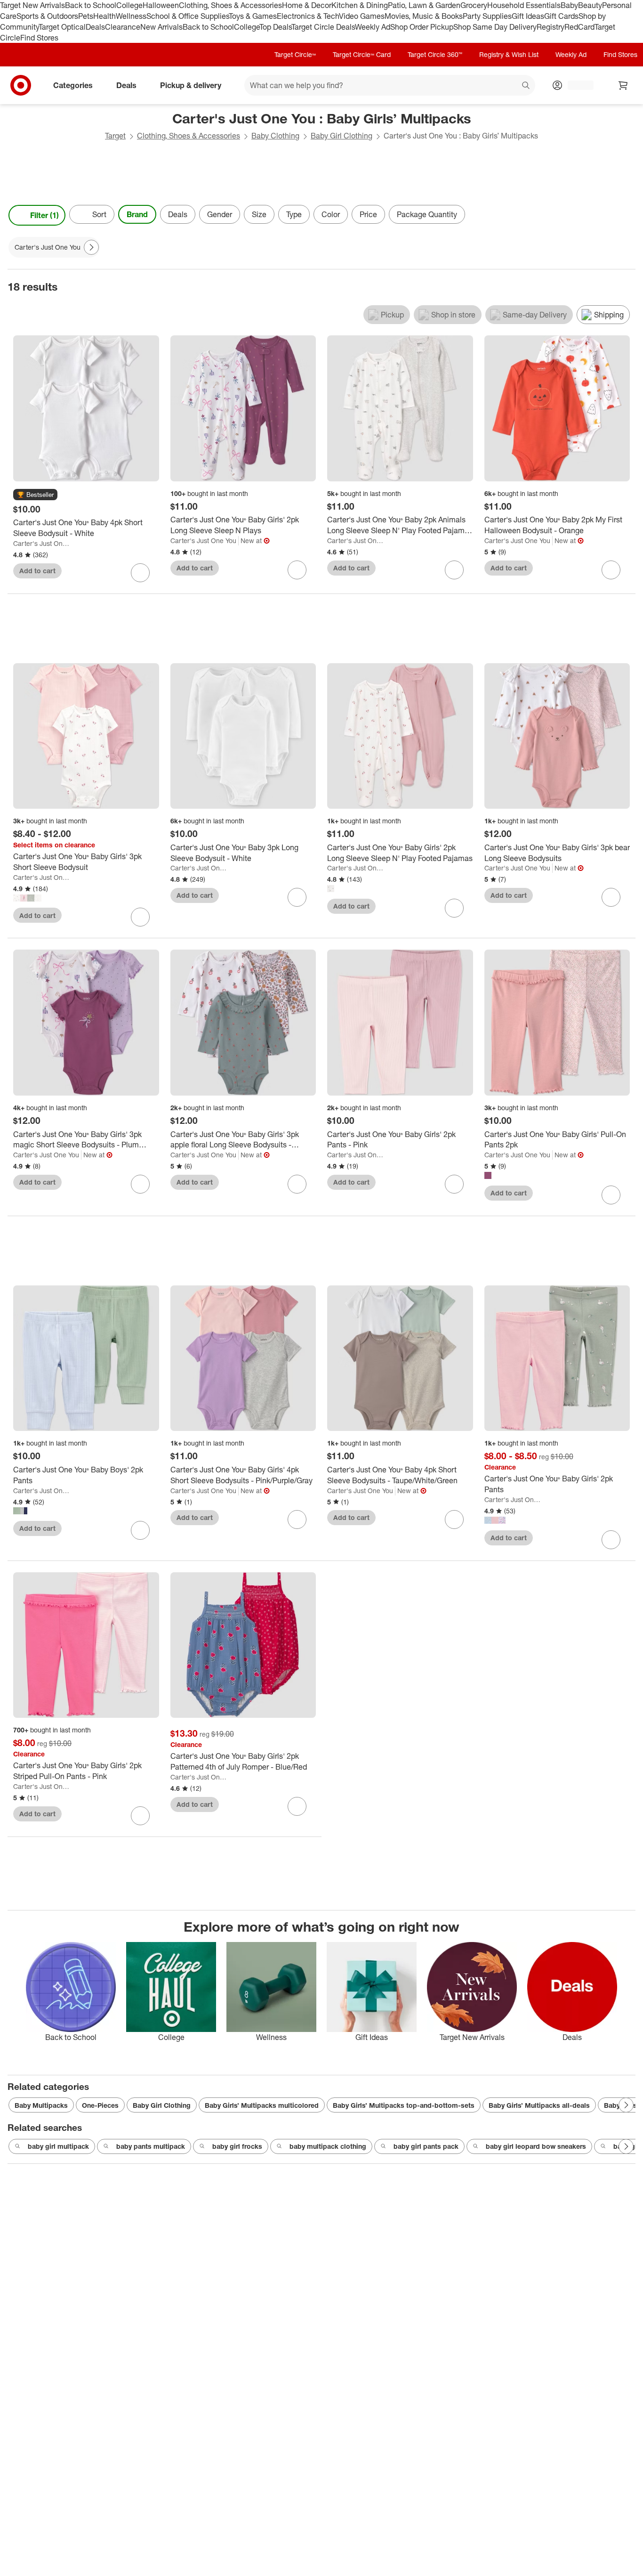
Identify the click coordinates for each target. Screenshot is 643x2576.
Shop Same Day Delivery (495, 27)
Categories (73, 85)
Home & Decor (307, 5)
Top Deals (275, 27)
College (129, 5)
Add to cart (37, 571)
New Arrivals (161, 27)
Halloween (161, 5)
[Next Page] (626, 215)
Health (104, 16)
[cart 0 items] (623, 85)
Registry (551, 27)
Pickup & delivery (191, 85)
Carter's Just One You (42, 543)
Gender (220, 214)
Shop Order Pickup (422, 27)
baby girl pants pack (426, 2146)
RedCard (579, 27)
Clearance (123, 27)
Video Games (362, 16)
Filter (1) (44, 215)
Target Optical (62, 27)
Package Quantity (427, 214)
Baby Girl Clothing (342, 136)
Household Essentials (524, 5)
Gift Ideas (528, 16)
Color (331, 214)
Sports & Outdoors (47, 16)
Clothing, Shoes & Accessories (230, 5)
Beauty (590, 5)
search (526, 86)
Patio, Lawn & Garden (424, 5)
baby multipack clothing (328, 2146)
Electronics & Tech (308, 16)
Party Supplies (487, 16)
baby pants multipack (151, 2146)
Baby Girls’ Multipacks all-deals (539, 2105)
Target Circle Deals (323, 27)
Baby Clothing (275, 136)
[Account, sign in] (576, 85)
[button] (35, 495)
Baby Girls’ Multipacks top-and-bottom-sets (404, 2105)
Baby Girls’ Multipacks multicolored (262, 2105)
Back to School (91, 5)
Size (259, 214)
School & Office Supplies (188, 16)
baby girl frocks (237, 2146)
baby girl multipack (58, 2146)
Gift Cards (561, 16)
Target (115, 136)
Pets (86, 16)
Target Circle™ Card (362, 54)
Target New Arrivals (32, 5)
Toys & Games (253, 16)
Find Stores (39, 38)
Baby (569, 5)
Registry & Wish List (509, 54)
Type (294, 214)
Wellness (131, 16)
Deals (95, 27)
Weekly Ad (373, 27)
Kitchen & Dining (360, 5)
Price (368, 214)
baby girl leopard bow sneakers (536, 2146)
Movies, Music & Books (424, 16)
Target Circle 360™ (435, 54)
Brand (137, 214)
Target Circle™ (295, 54)
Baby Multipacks (41, 2105)
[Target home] (21, 85)
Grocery (474, 5)
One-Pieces (100, 2105)
